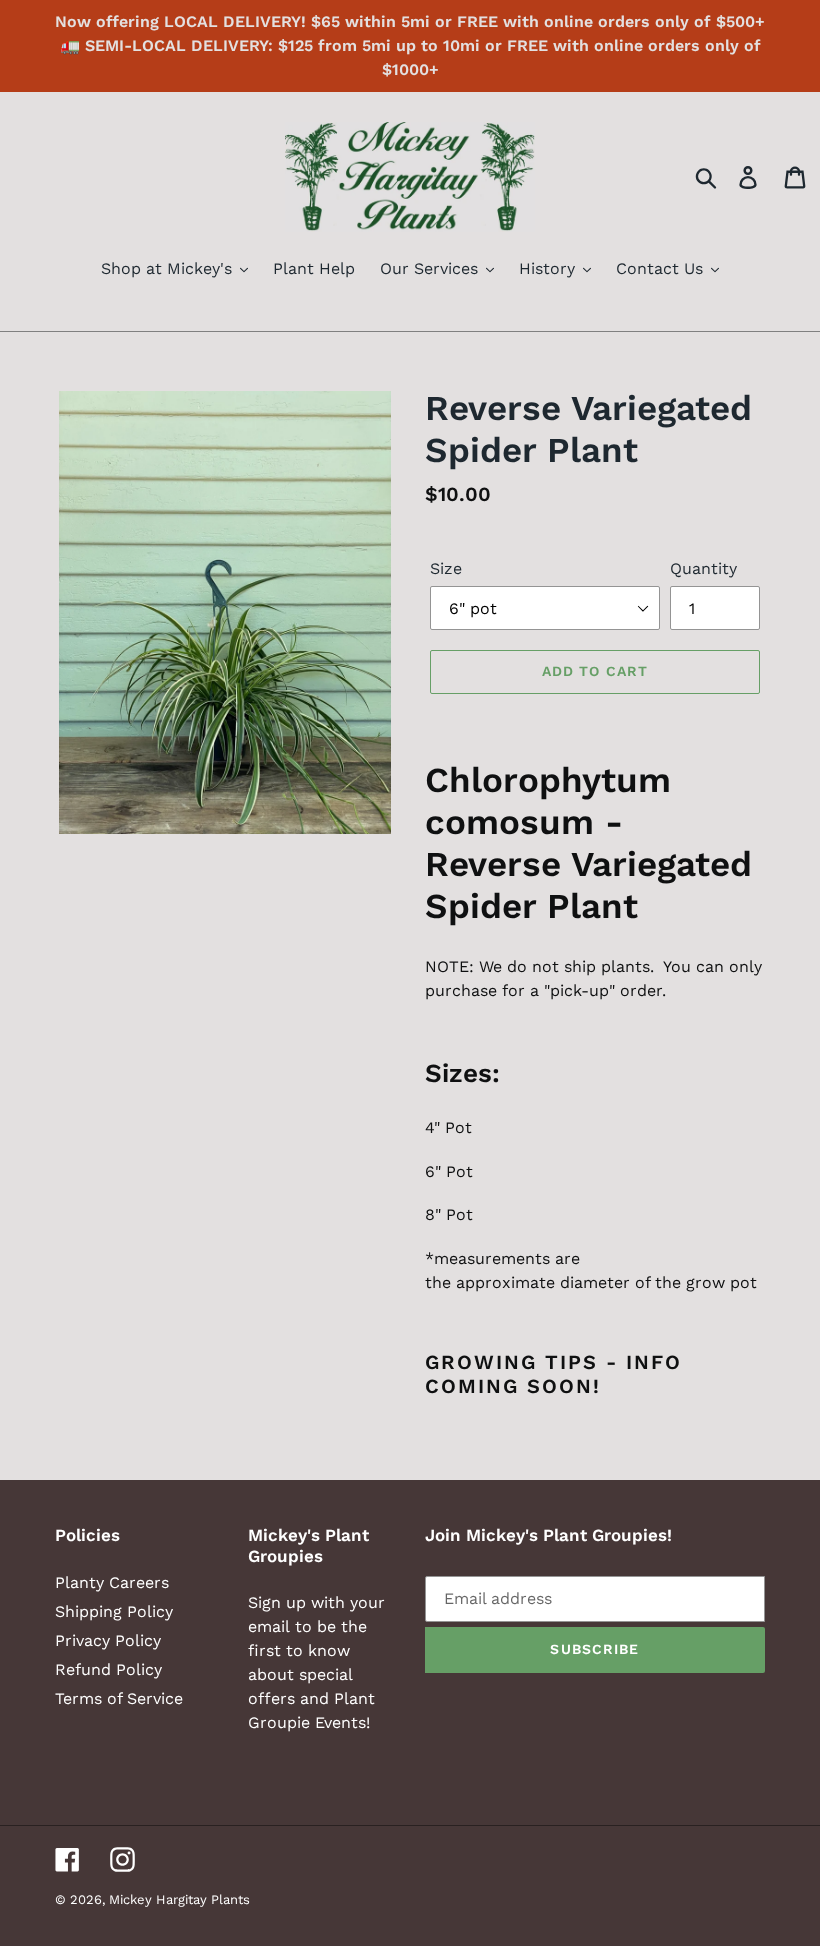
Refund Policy (108, 1669)
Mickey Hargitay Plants (179, 1899)
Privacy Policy (108, 1640)
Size (446, 568)
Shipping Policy (114, 1611)
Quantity (703, 568)
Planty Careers (112, 1582)
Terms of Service (119, 1698)
